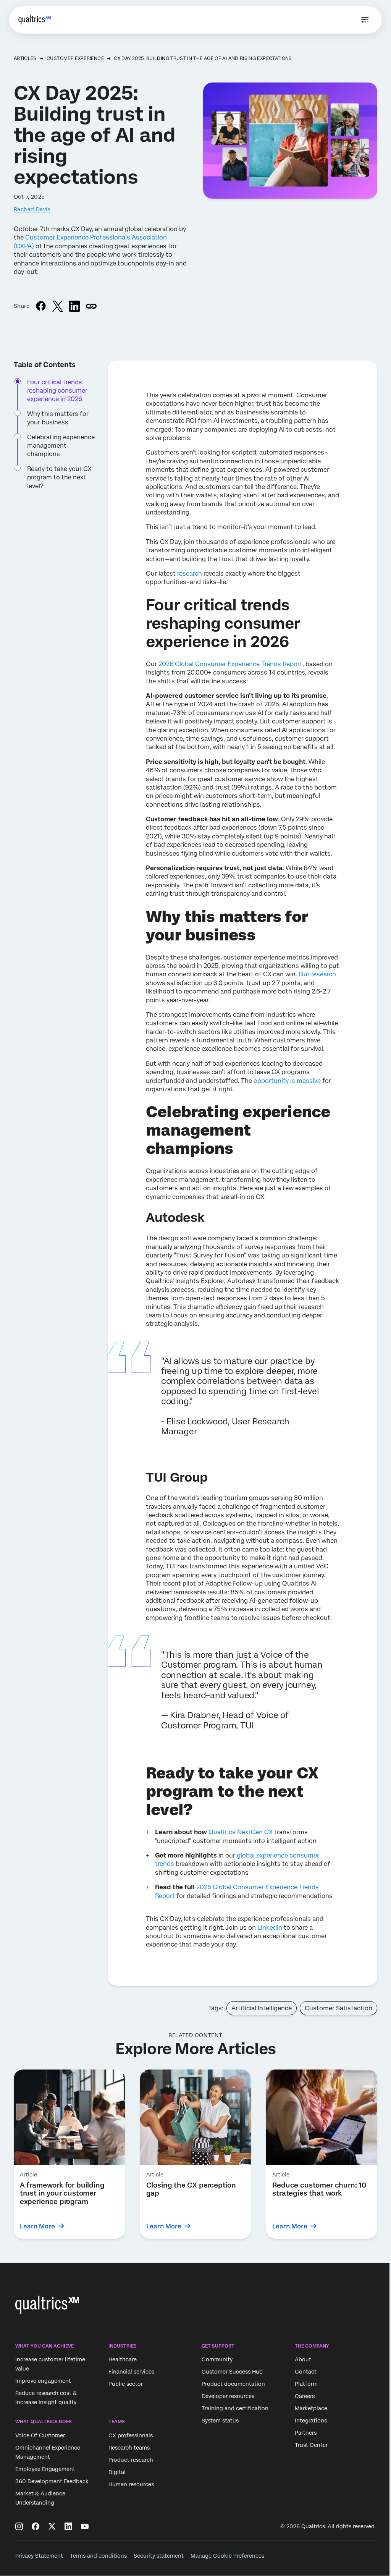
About (303, 2360)
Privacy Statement (39, 2556)
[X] (52, 2526)
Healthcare (123, 2360)
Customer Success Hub (232, 2372)
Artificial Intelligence (262, 2008)
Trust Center (311, 2445)
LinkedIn (270, 1928)
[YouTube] (85, 2526)
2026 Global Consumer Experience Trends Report (230, 664)
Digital (117, 2472)
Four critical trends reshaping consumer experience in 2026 (57, 391)
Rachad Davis (32, 209)
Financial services (131, 2372)
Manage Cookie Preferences (227, 2556)
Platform (306, 2384)
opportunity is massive (287, 1081)
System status (220, 2421)
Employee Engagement (45, 2469)
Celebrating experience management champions (61, 446)
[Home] (35, 20)
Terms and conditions (98, 2556)
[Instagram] (19, 2526)
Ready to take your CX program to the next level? (59, 477)
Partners (306, 2433)
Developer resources (228, 2396)
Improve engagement (43, 2381)
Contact (306, 2372)
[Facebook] (36, 2526)
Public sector (126, 2384)
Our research (317, 974)
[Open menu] (365, 20)
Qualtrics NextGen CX (241, 1832)
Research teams (129, 2448)
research (190, 574)
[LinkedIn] (68, 2526)
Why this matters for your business (58, 418)
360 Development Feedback (52, 2481)
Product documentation (233, 2384)
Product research (131, 2460)
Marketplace (311, 2409)
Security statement (159, 2556)
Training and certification (235, 2409)
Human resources (131, 2484)
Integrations (311, 2421)
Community (217, 2360)
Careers (305, 2396)
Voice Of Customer (40, 2435)
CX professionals (131, 2435)
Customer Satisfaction (338, 2008)
